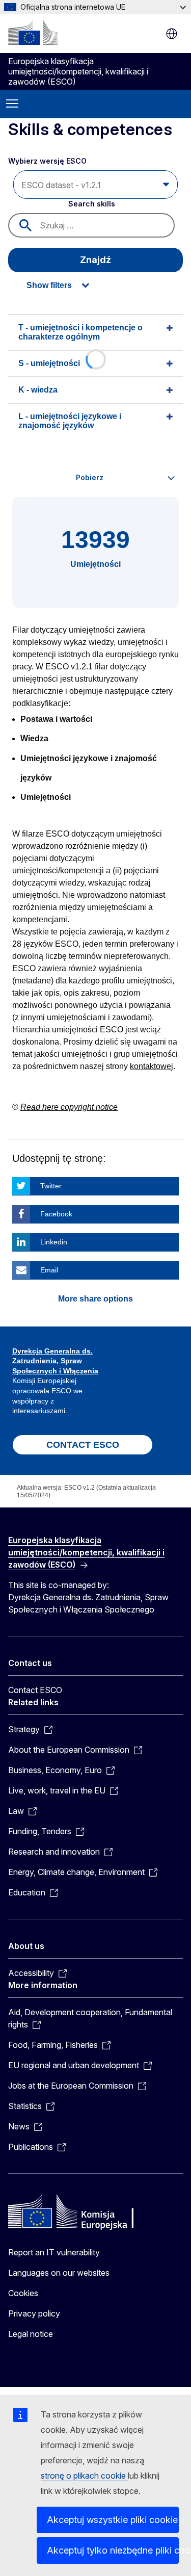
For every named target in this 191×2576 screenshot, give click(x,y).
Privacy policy (34, 2313)
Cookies (23, 2293)
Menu (12, 104)
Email (49, 1270)
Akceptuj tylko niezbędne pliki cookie (113, 2550)
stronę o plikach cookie (84, 2476)
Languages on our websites (59, 2273)
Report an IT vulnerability (54, 2252)
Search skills (92, 204)
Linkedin (54, 1242)
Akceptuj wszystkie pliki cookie (112, 2520)
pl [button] (172, 34)
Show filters (49, 285)
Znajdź (95, 260)
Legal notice (31, 2334)
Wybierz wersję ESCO (48, 161)
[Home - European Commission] (33, 33)
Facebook (56, 1214)
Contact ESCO (35, 1690)
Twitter (51, 1186)
